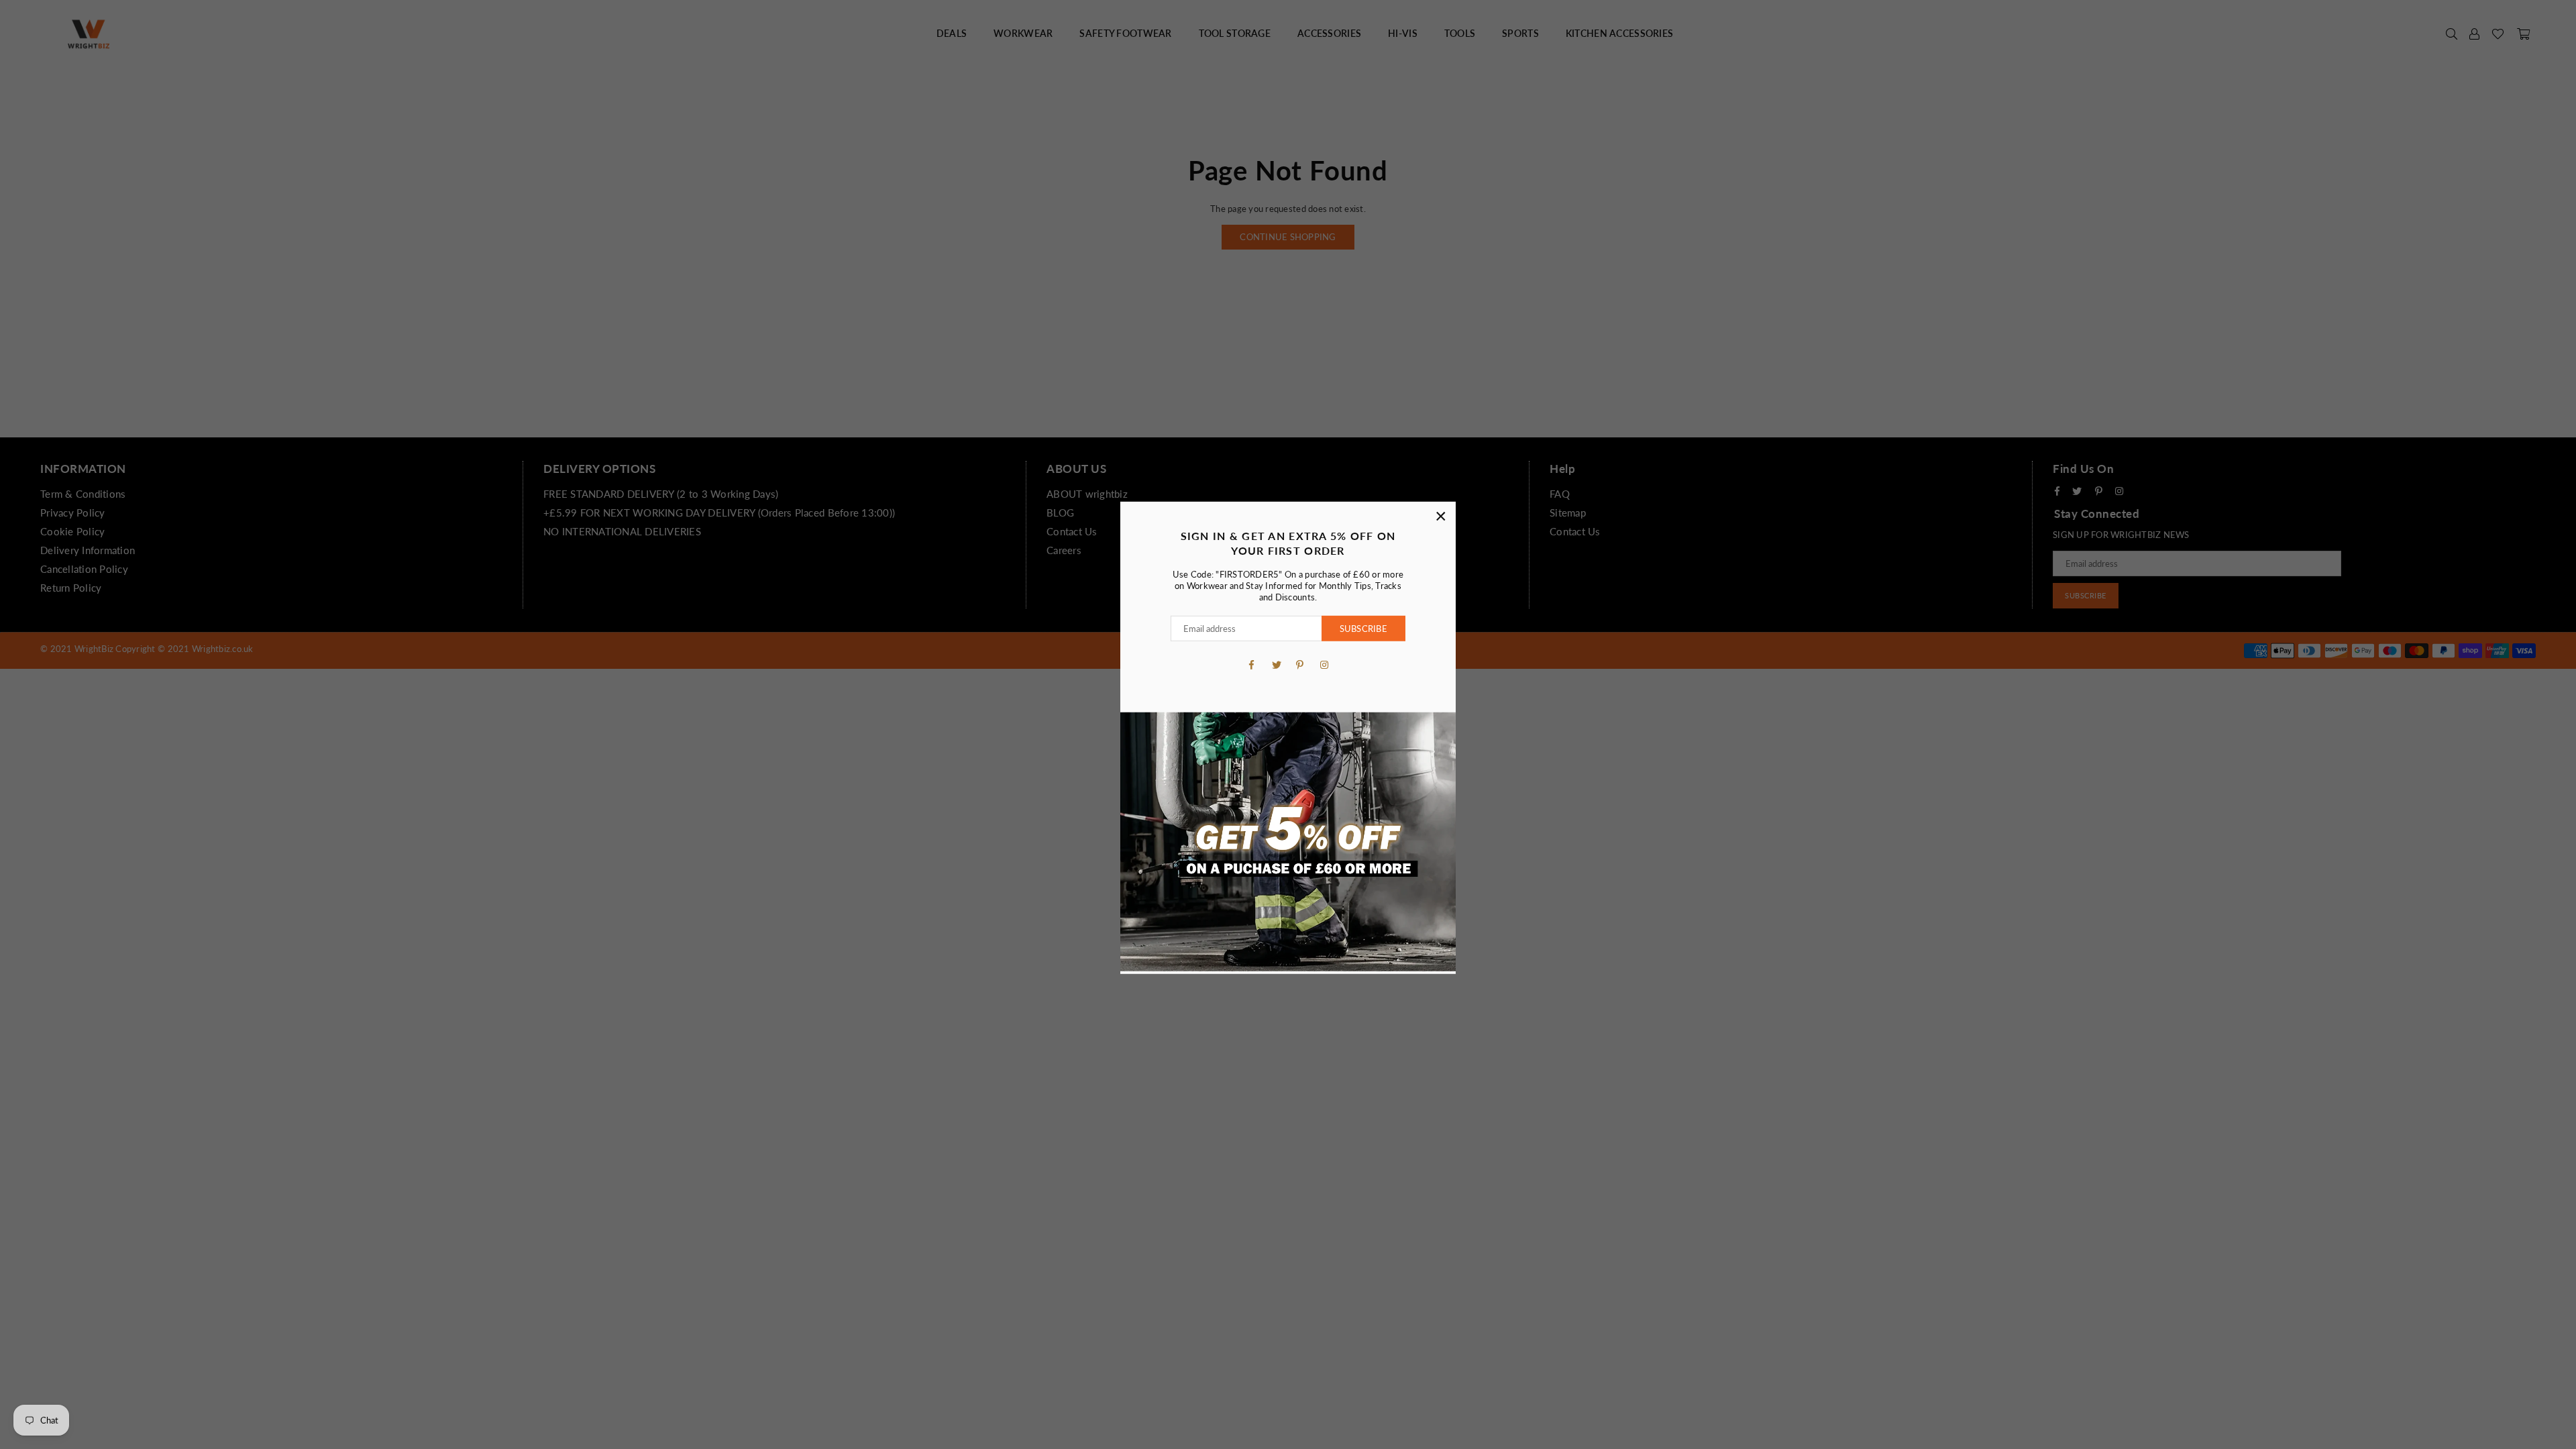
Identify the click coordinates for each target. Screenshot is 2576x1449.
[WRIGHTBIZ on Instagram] (1324, 663)
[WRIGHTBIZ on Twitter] (1276, 663)
